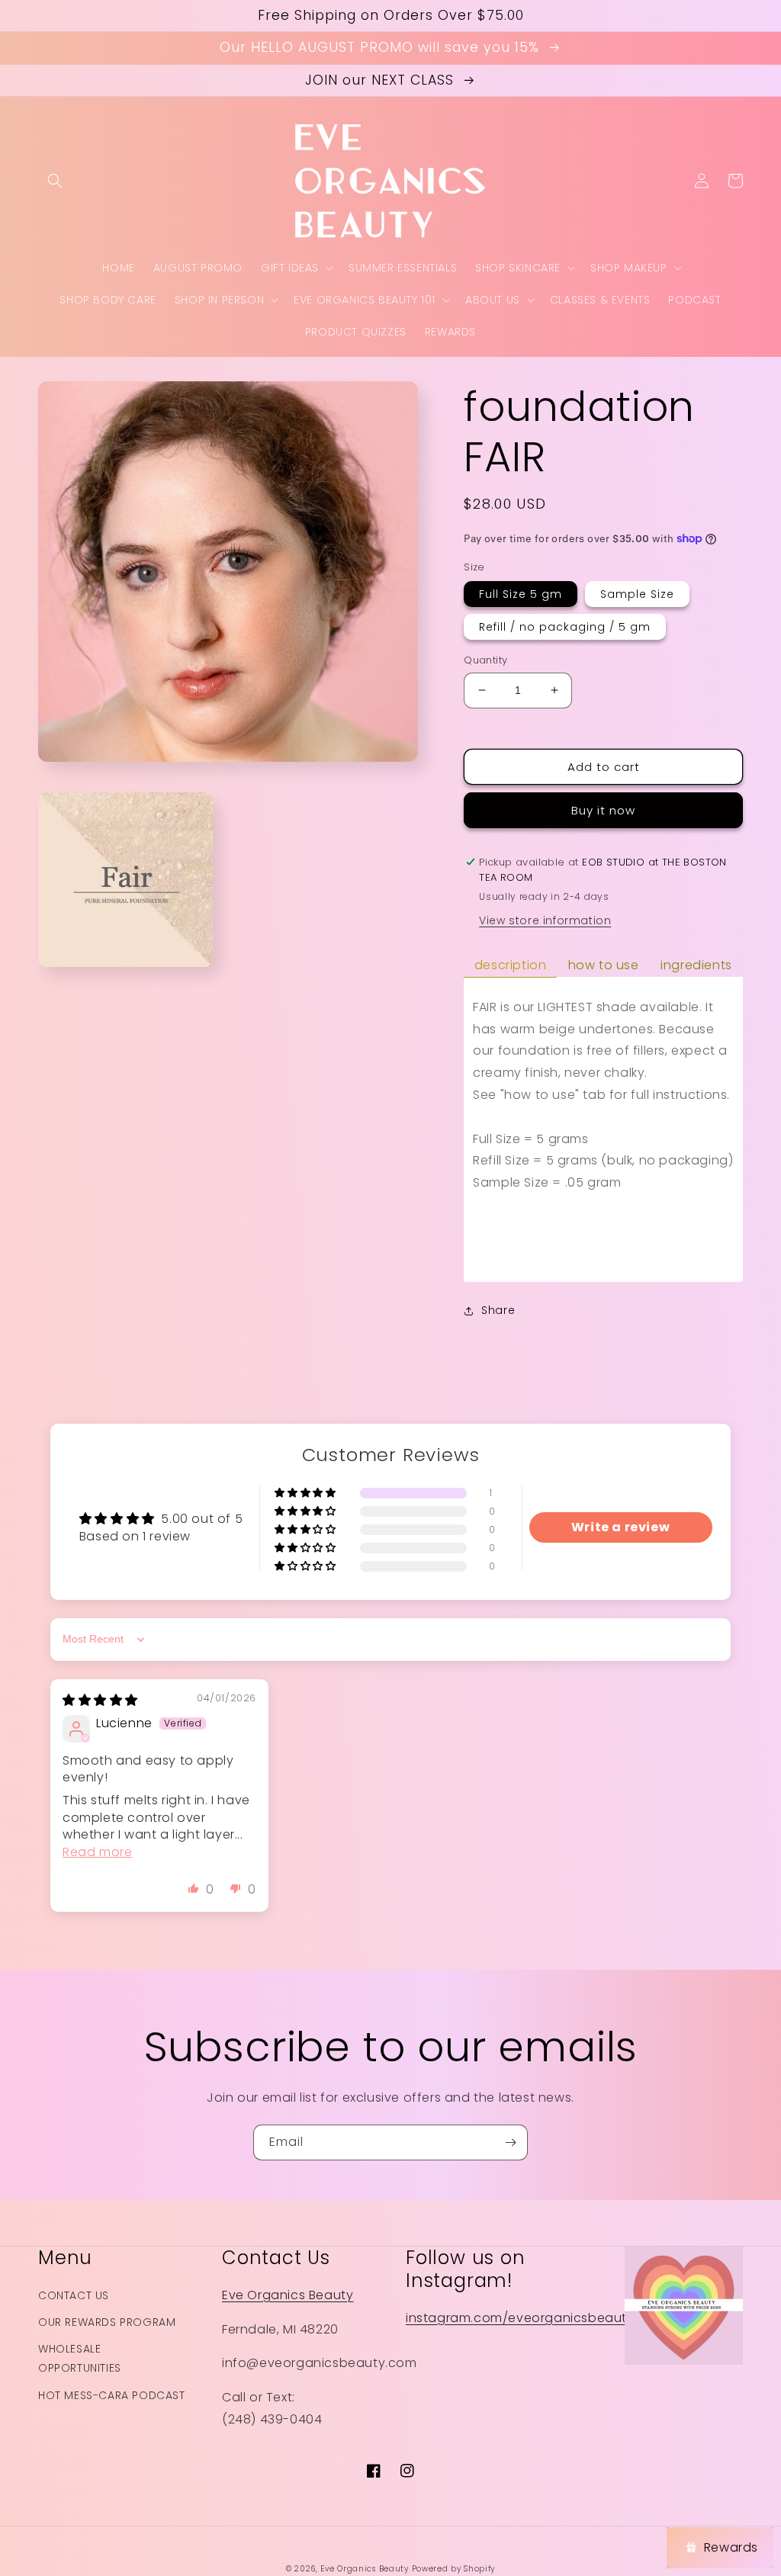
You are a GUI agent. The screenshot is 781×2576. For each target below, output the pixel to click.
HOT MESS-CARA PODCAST (112, 2395)
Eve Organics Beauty (288, 2295)
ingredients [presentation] (696, 965)
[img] (100, 1700)
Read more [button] (97, 1852)
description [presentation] (511, 965)
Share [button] (498, 1310)
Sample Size (637, 594)
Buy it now (603, 810)
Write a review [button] (620, 1527)
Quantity (485, 660)
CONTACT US (74, 2295)
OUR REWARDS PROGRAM (107, 2322)
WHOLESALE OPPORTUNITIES (80, 2358)
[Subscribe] (510, 2142)
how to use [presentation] (604, 965)
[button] (55, 181)
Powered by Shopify (454, 2569)
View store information (545, 920)
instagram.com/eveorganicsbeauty (520, 2318)
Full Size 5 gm (521, 594)
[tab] (510, 966)
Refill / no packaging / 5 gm (565, 627)
